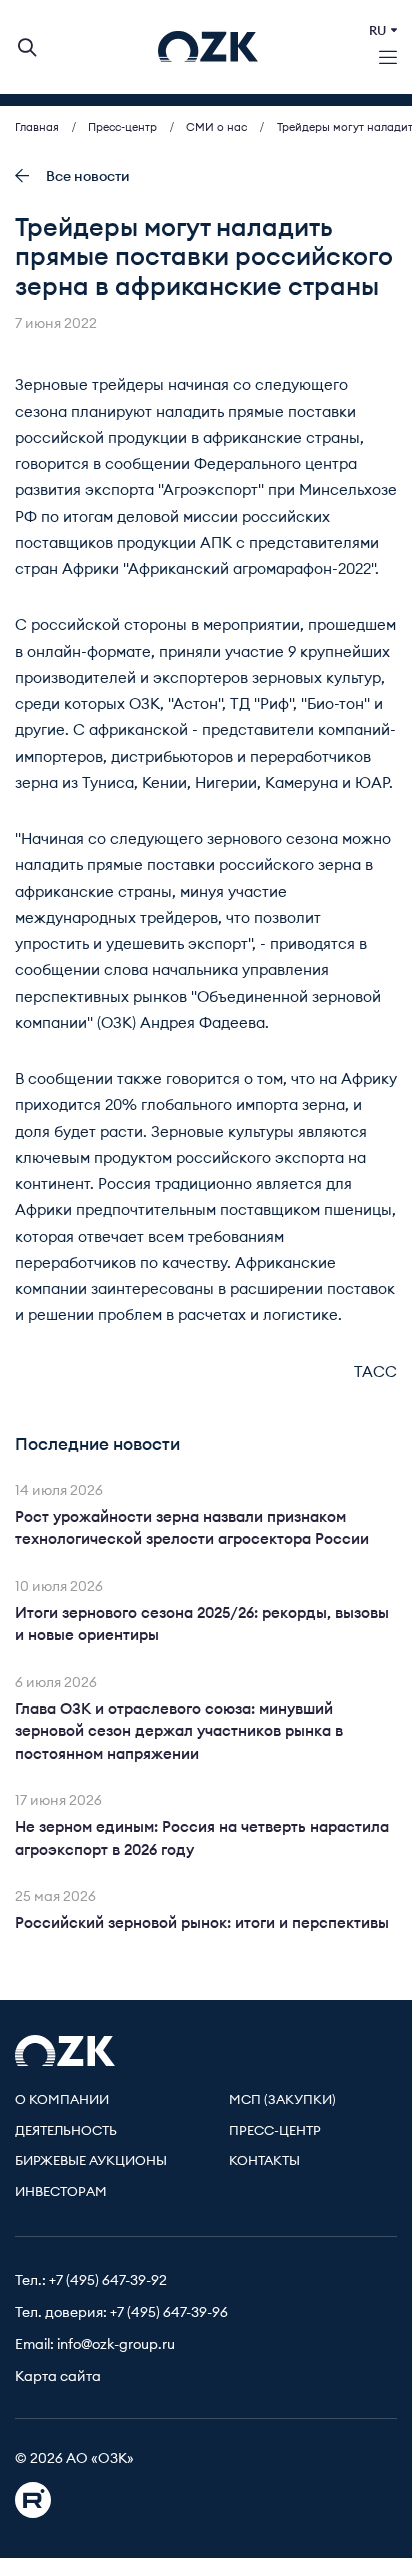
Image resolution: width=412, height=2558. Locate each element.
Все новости (88, 177)
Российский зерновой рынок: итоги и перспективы (202, 1923)
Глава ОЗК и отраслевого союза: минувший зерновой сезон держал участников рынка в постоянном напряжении (179, 1732)
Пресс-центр (275, 2131)
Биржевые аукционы (91, 2161)
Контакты (264, 2161)
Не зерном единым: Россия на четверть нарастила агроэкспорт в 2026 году (202, 1839)
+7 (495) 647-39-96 (169, 2313)
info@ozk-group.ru (116, 2345)
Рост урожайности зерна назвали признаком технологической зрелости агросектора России (192, 1529)
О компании (62, 2100)
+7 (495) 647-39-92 (108, 2281)
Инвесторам (61, 2192)
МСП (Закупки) (282, 2100)
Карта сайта (58, 2377)
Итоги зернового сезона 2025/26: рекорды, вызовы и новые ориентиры (202, 1625)
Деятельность (66, 2131)
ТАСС (375, 1372)
